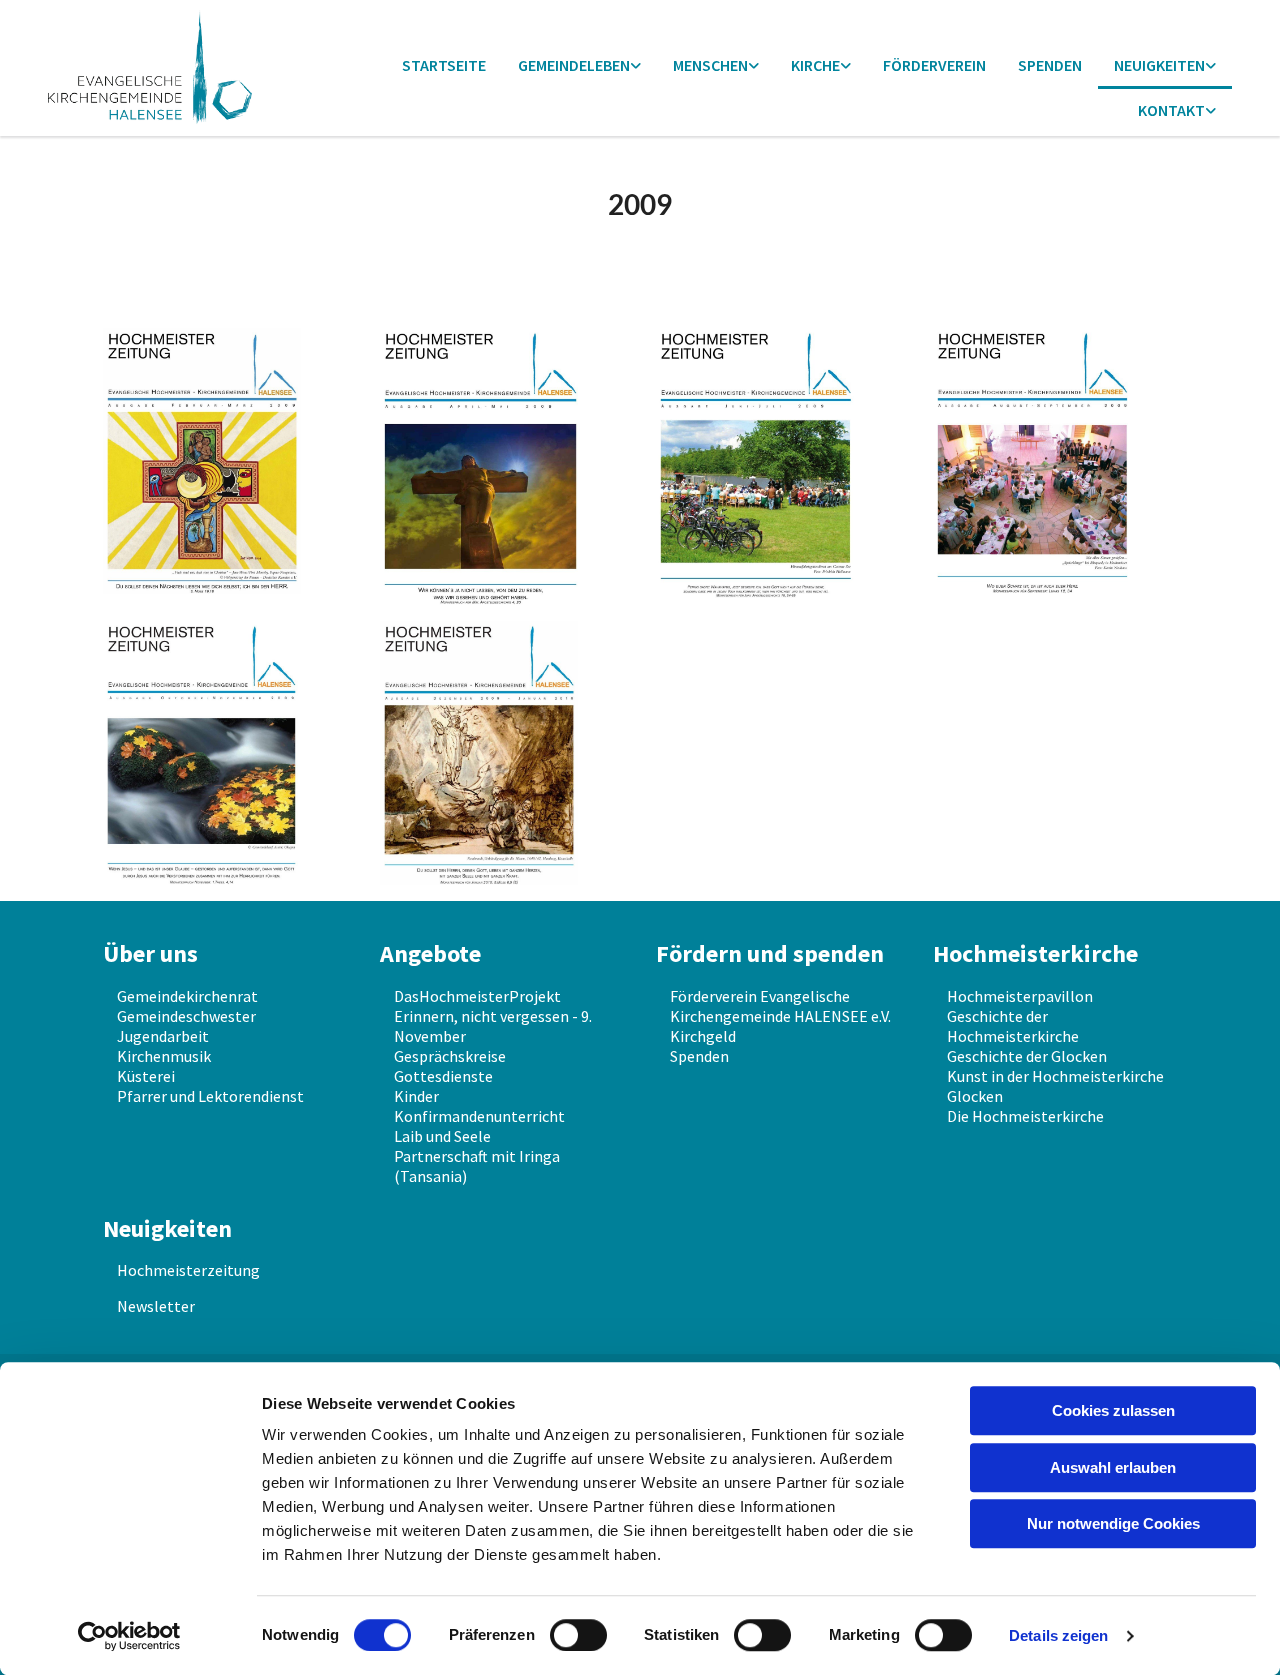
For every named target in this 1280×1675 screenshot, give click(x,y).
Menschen (710, 65)
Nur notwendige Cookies (1113, 1523)
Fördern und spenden (770, 953)
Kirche (815, 65)
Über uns (150, 953)
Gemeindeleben (574, 65)
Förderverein (934, 65)
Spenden (1050, 65)
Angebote (430, 953)
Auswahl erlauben (1113, 1467)
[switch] (578, 1635)
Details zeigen (1058, 1635)
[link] (579, 66)
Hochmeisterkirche (1035, 953)
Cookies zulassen (1113, 1410)
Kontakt (1171, 110)
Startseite (444, 65)
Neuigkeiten (1159, 65)
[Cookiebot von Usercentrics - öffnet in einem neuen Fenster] (129, 1636)
